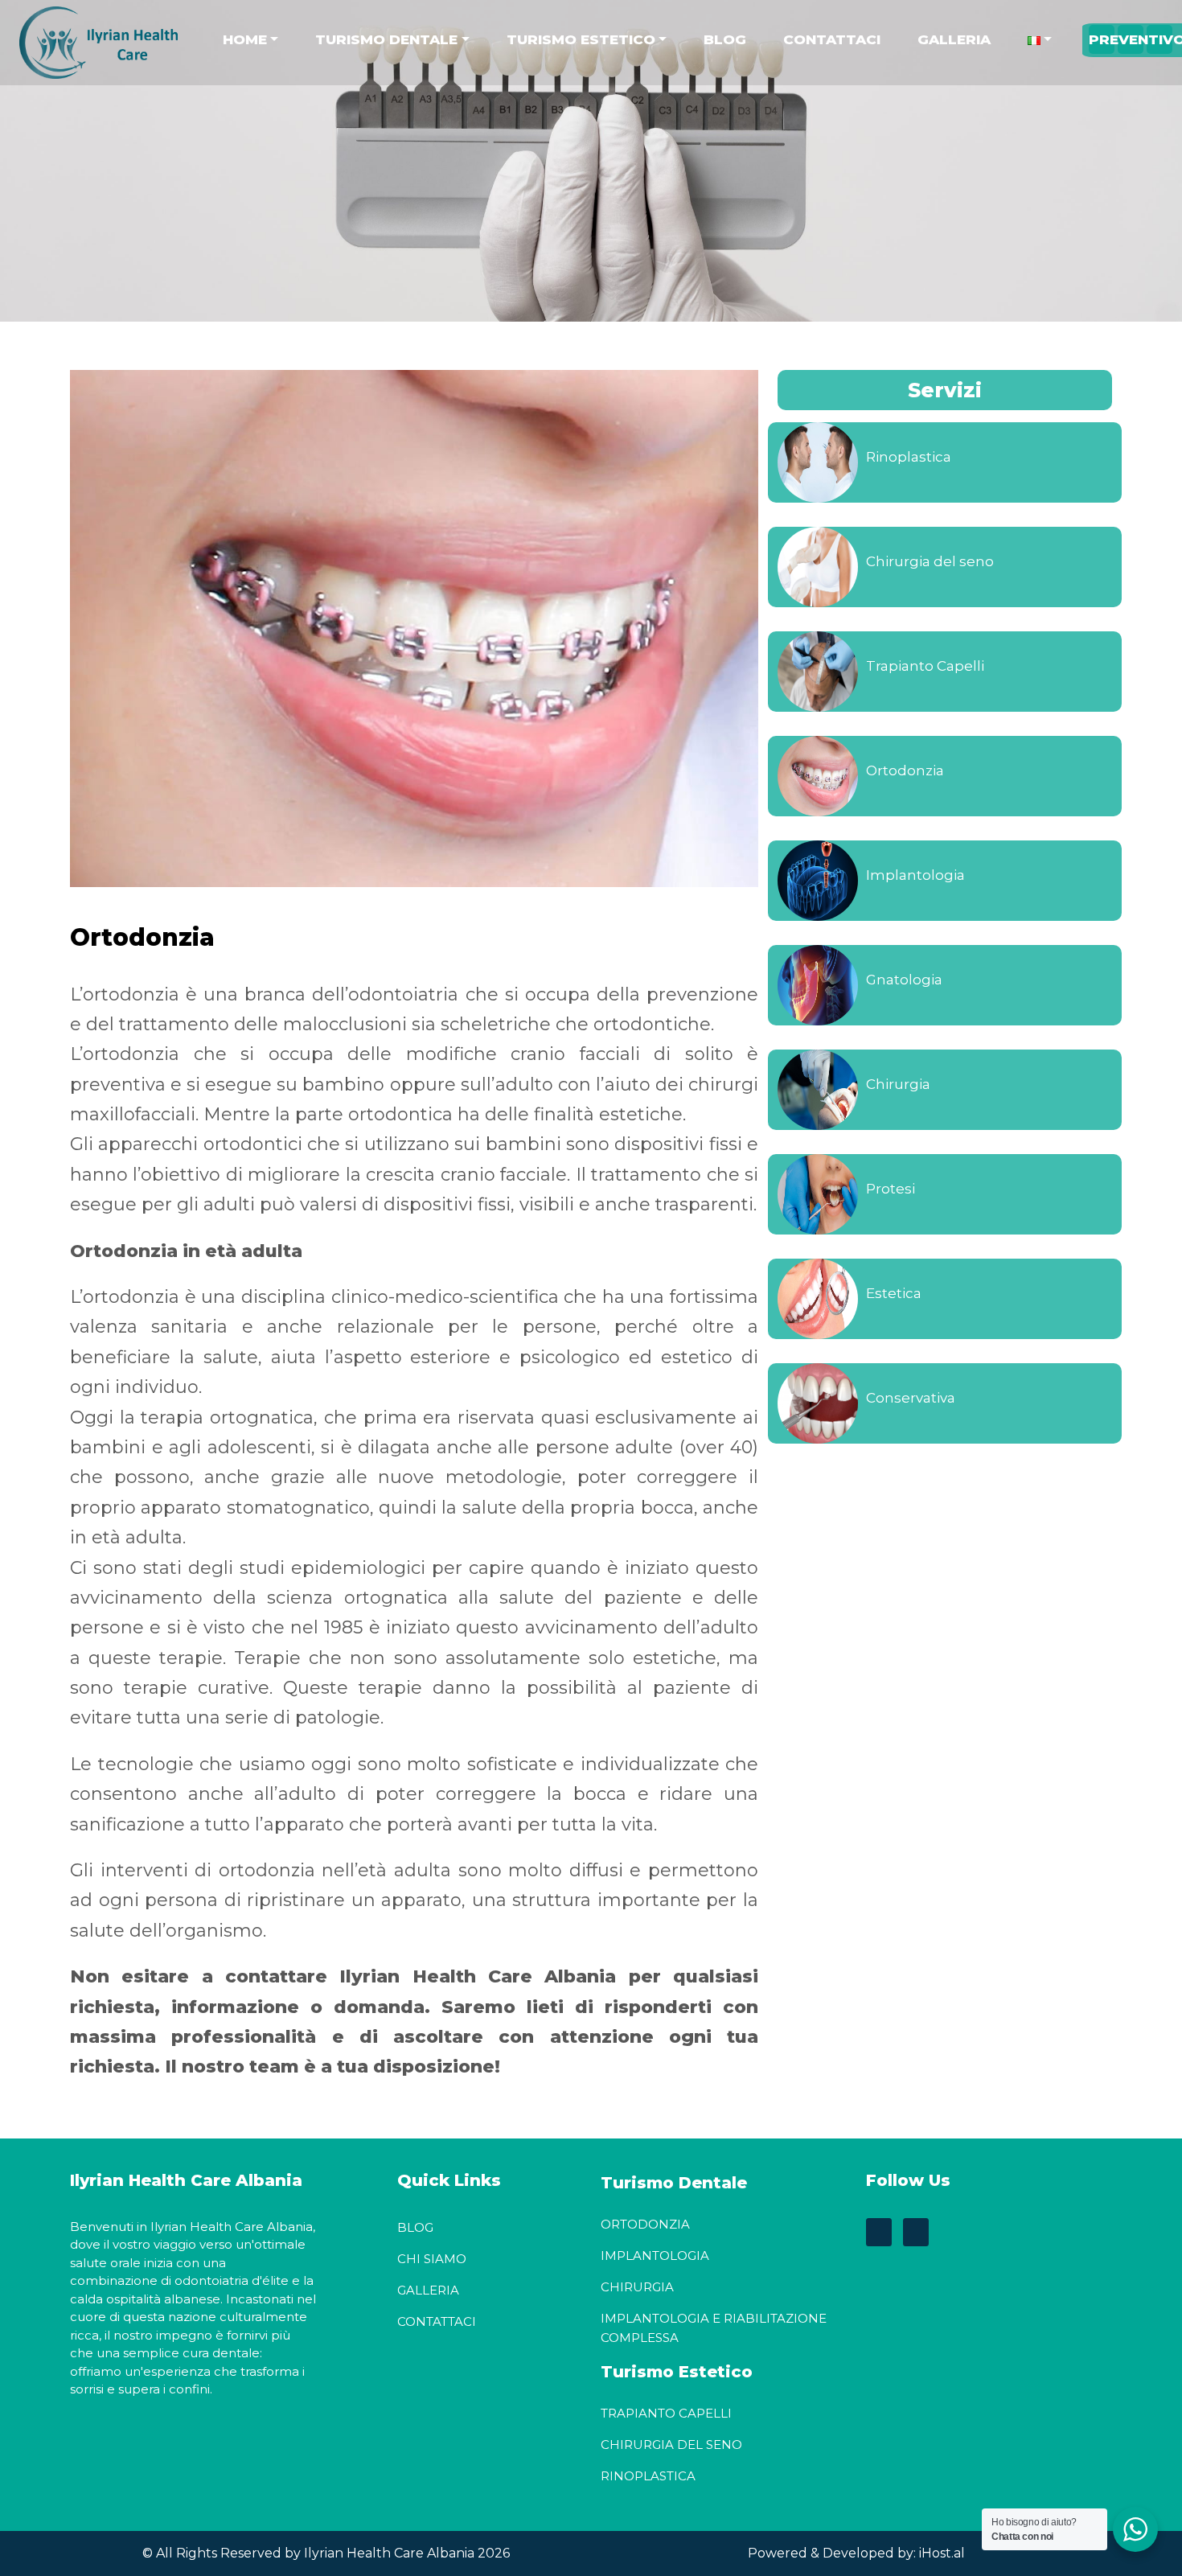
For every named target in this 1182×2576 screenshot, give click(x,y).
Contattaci (832, 39)
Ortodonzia (905, 770)
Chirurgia (898, 1084)
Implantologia (915, 875)
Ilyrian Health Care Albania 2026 (405, 2553)
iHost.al (942, 2553)
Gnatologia (904, 980)
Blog (725, 39)
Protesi (891, 1189)
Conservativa (911, 1398)
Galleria (954, 39)
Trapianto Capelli (925, 666)
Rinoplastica (909, 457)
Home (245, 39)
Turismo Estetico (581, 39)
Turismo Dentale (386, 39)
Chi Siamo (432, 2259)
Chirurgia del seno (930, 561)
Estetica (894, 1293)
